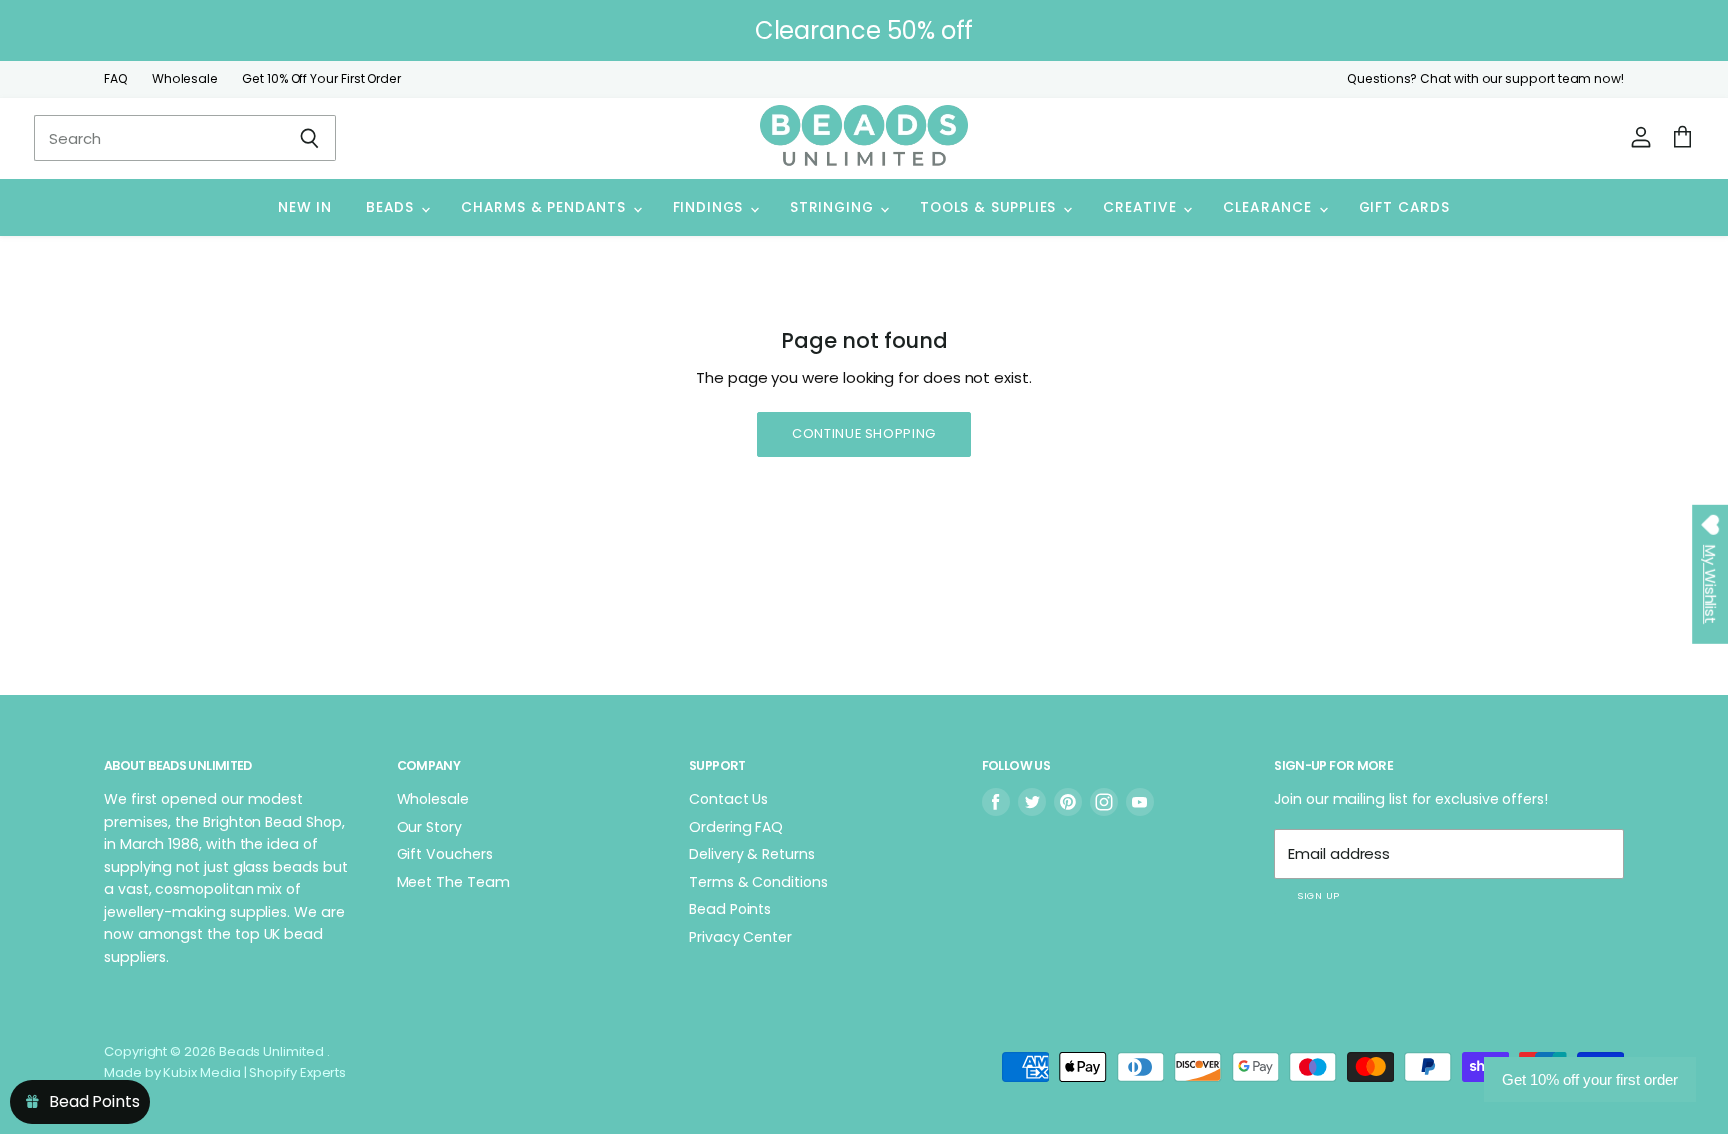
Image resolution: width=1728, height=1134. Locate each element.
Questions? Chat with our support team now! (1485, 79)
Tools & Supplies (990, 207)
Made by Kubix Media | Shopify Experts (225, 1072)
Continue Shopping (864, 433)
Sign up (1318, 895)
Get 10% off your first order (1590, 1079)
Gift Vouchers (445, 854)
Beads (392, 207)
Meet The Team (453, 882)
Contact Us (728, 799)
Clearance (1269, 207)
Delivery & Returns (752, 854)
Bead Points (730, 909)
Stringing (834, 207)
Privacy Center (740, 937)
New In (305, 207)
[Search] (309, 138)
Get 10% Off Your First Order (321, 79)
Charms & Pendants (546, 207)
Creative (1142, 207)
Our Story (429, 827)
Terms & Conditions (758, 882)
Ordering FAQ (736, 827)
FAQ (116, 79)
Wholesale (185, 79)
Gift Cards (1404, 207)
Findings (710, 207)
